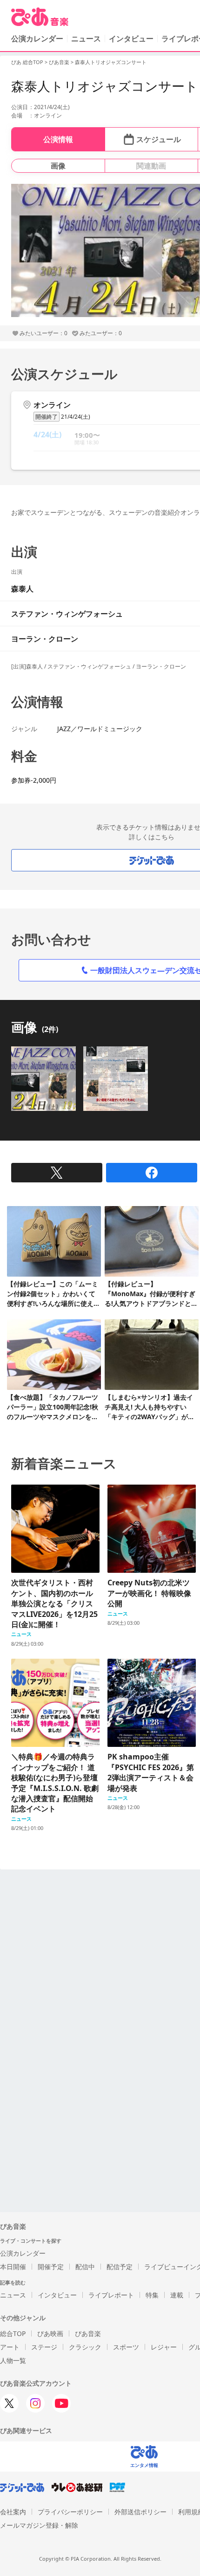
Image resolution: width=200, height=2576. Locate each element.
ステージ (44, 2347)
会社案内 (13, 2512)
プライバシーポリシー (70, 2512)
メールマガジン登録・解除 (39, 2525)
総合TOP (13, 2333)
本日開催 (13, 2267)
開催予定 (51, 2267)
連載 (177, 2295)
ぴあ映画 (50, 2333)
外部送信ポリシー (140, 2512)
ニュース (86, 39)
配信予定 (120, 2267)
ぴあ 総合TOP (27, 62)
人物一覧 (13, 2360)
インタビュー (131, 39)
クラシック (85, 2347)
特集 (152, 2295)
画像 (58, 166)
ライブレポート (111, 2295)
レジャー (164, 2347)
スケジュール (159, 139)
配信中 (85, 2267)
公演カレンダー (23, 2253)
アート (10, 2347)
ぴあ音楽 (59, 62)
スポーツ (126, 2347)
